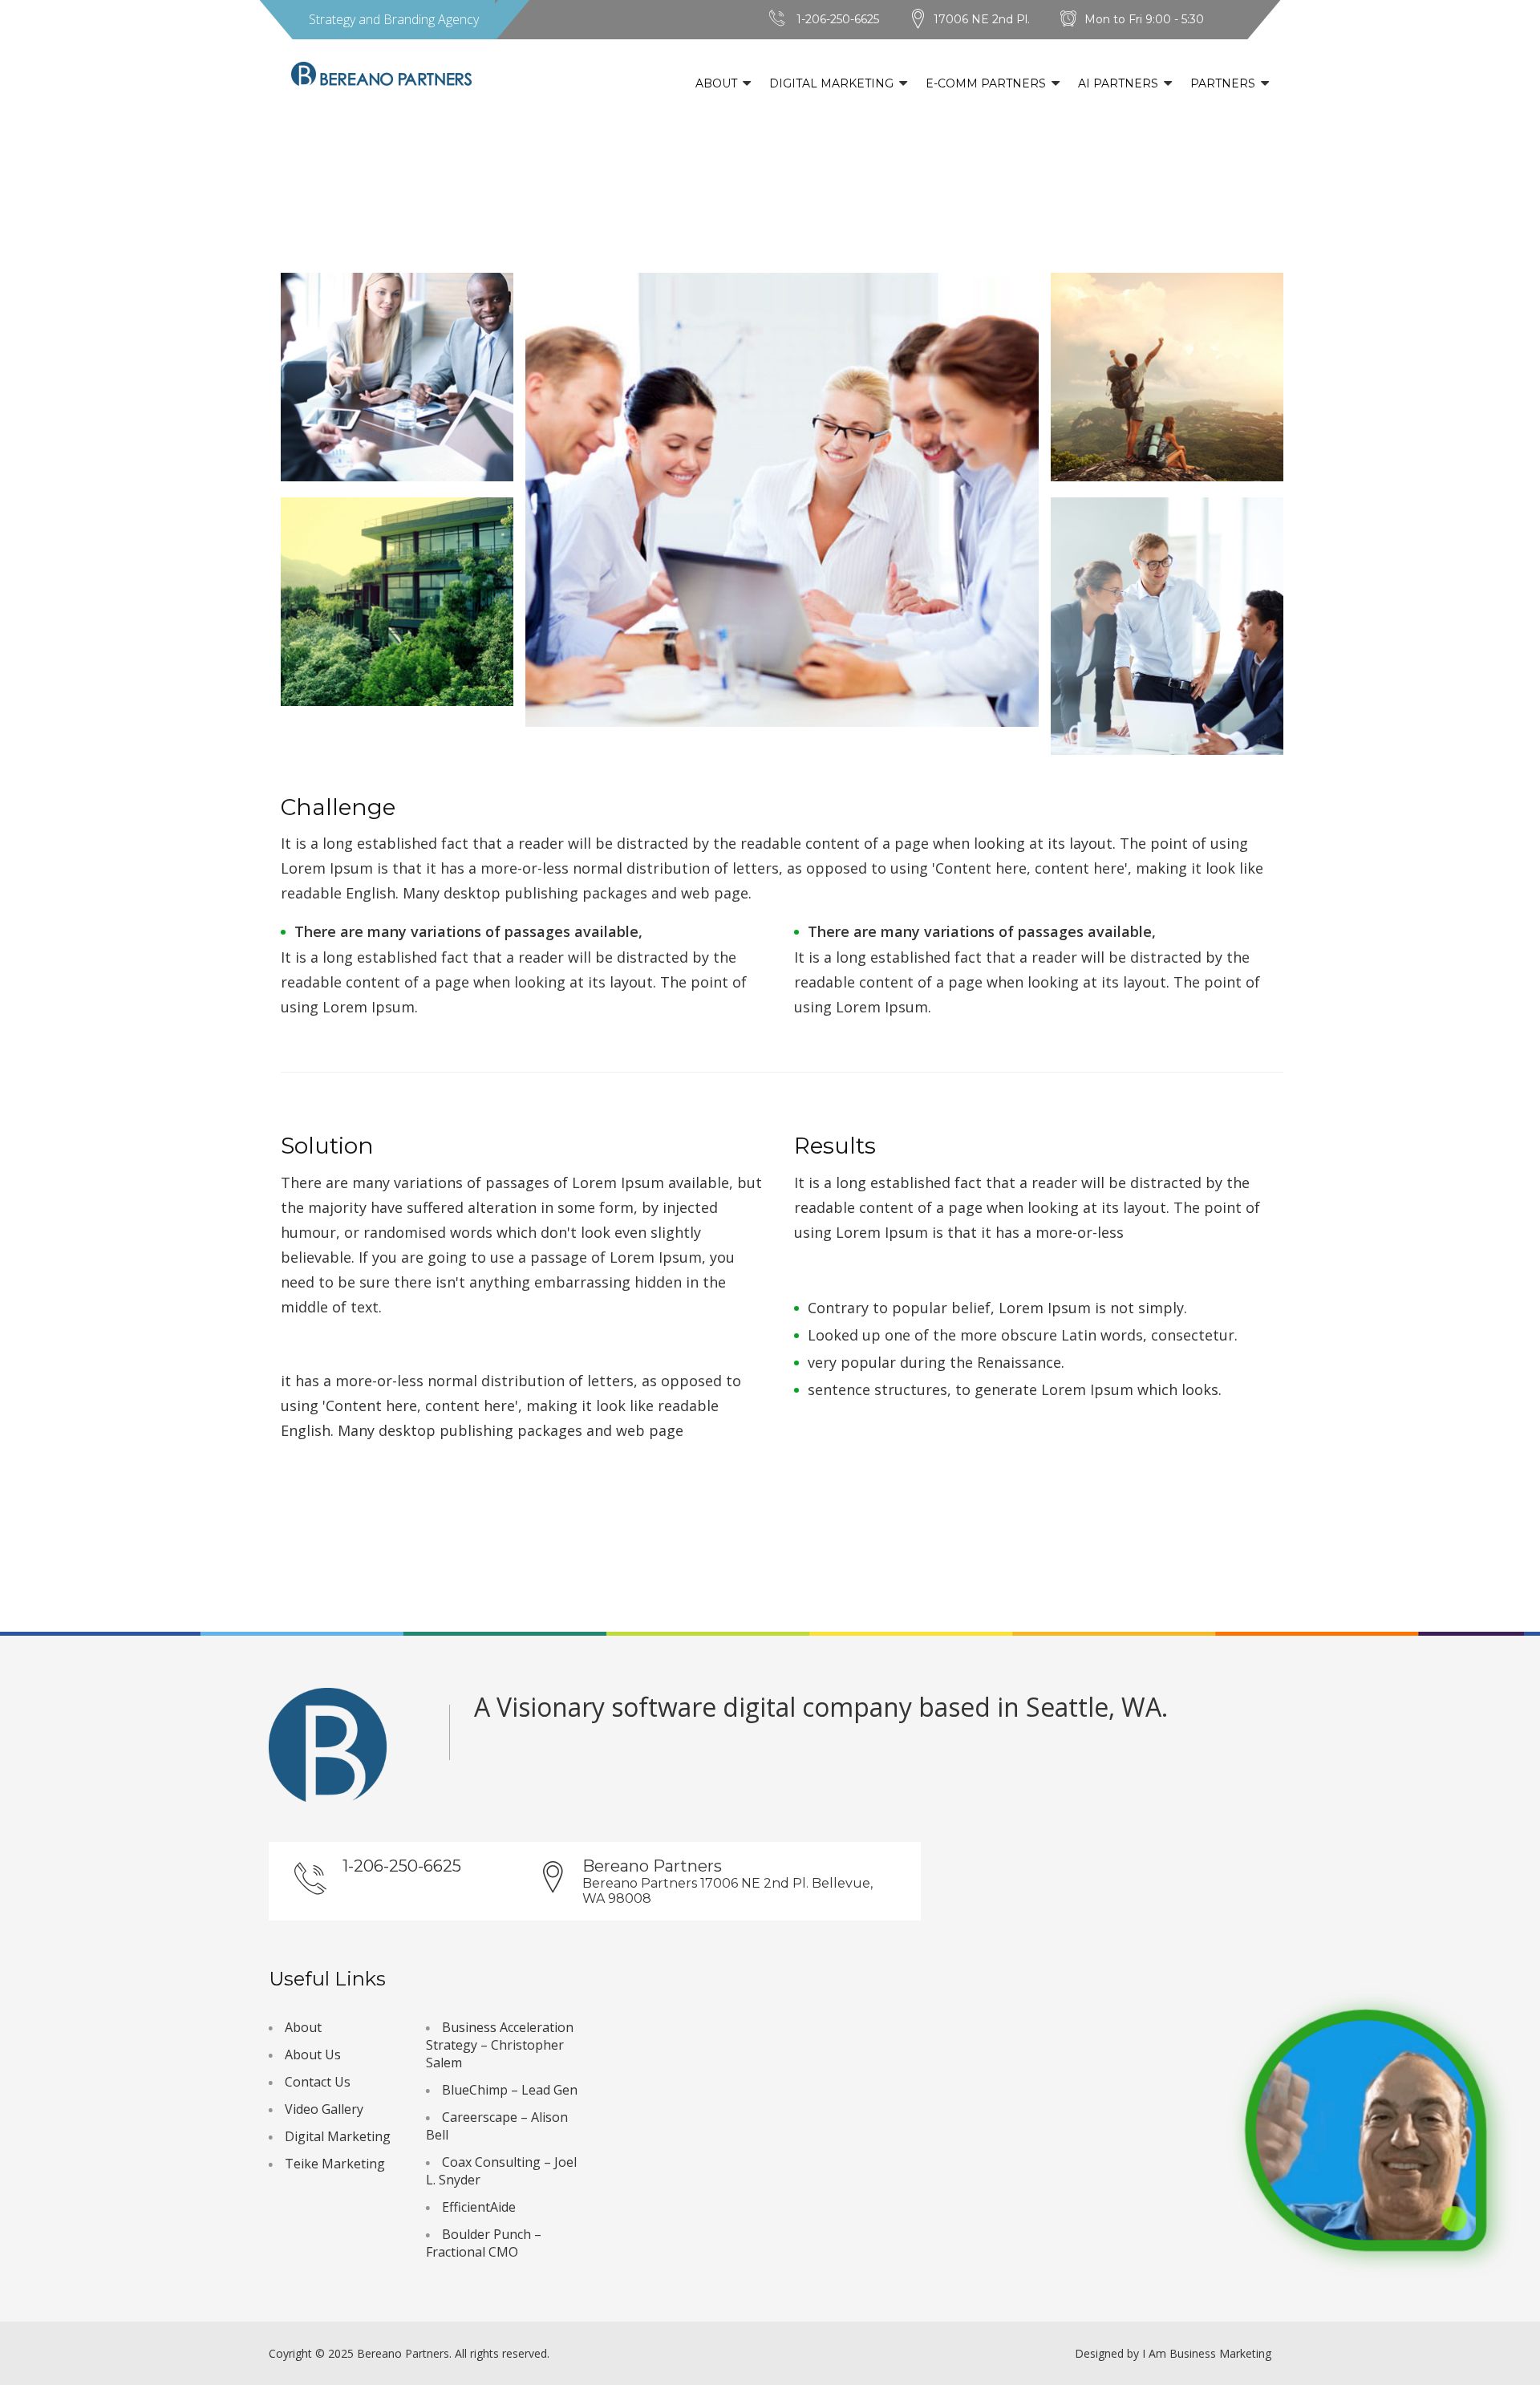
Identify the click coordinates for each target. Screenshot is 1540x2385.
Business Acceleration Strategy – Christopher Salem (500, 2045)
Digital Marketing (831, 83)
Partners (1223, 83)
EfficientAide (479, 2207)
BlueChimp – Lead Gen (510, 2090)
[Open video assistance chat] (1366, 2130)
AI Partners (1118, 83)
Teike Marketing (335, 2164)
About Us (313, 2054)
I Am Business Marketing (1207, 2353)
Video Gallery (324, 2109)
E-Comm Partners (986, 83)
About (716, 83)
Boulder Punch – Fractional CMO (484, 2243)
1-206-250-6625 (838, 19)
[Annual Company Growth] (397, 377)
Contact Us (318, 2082)
